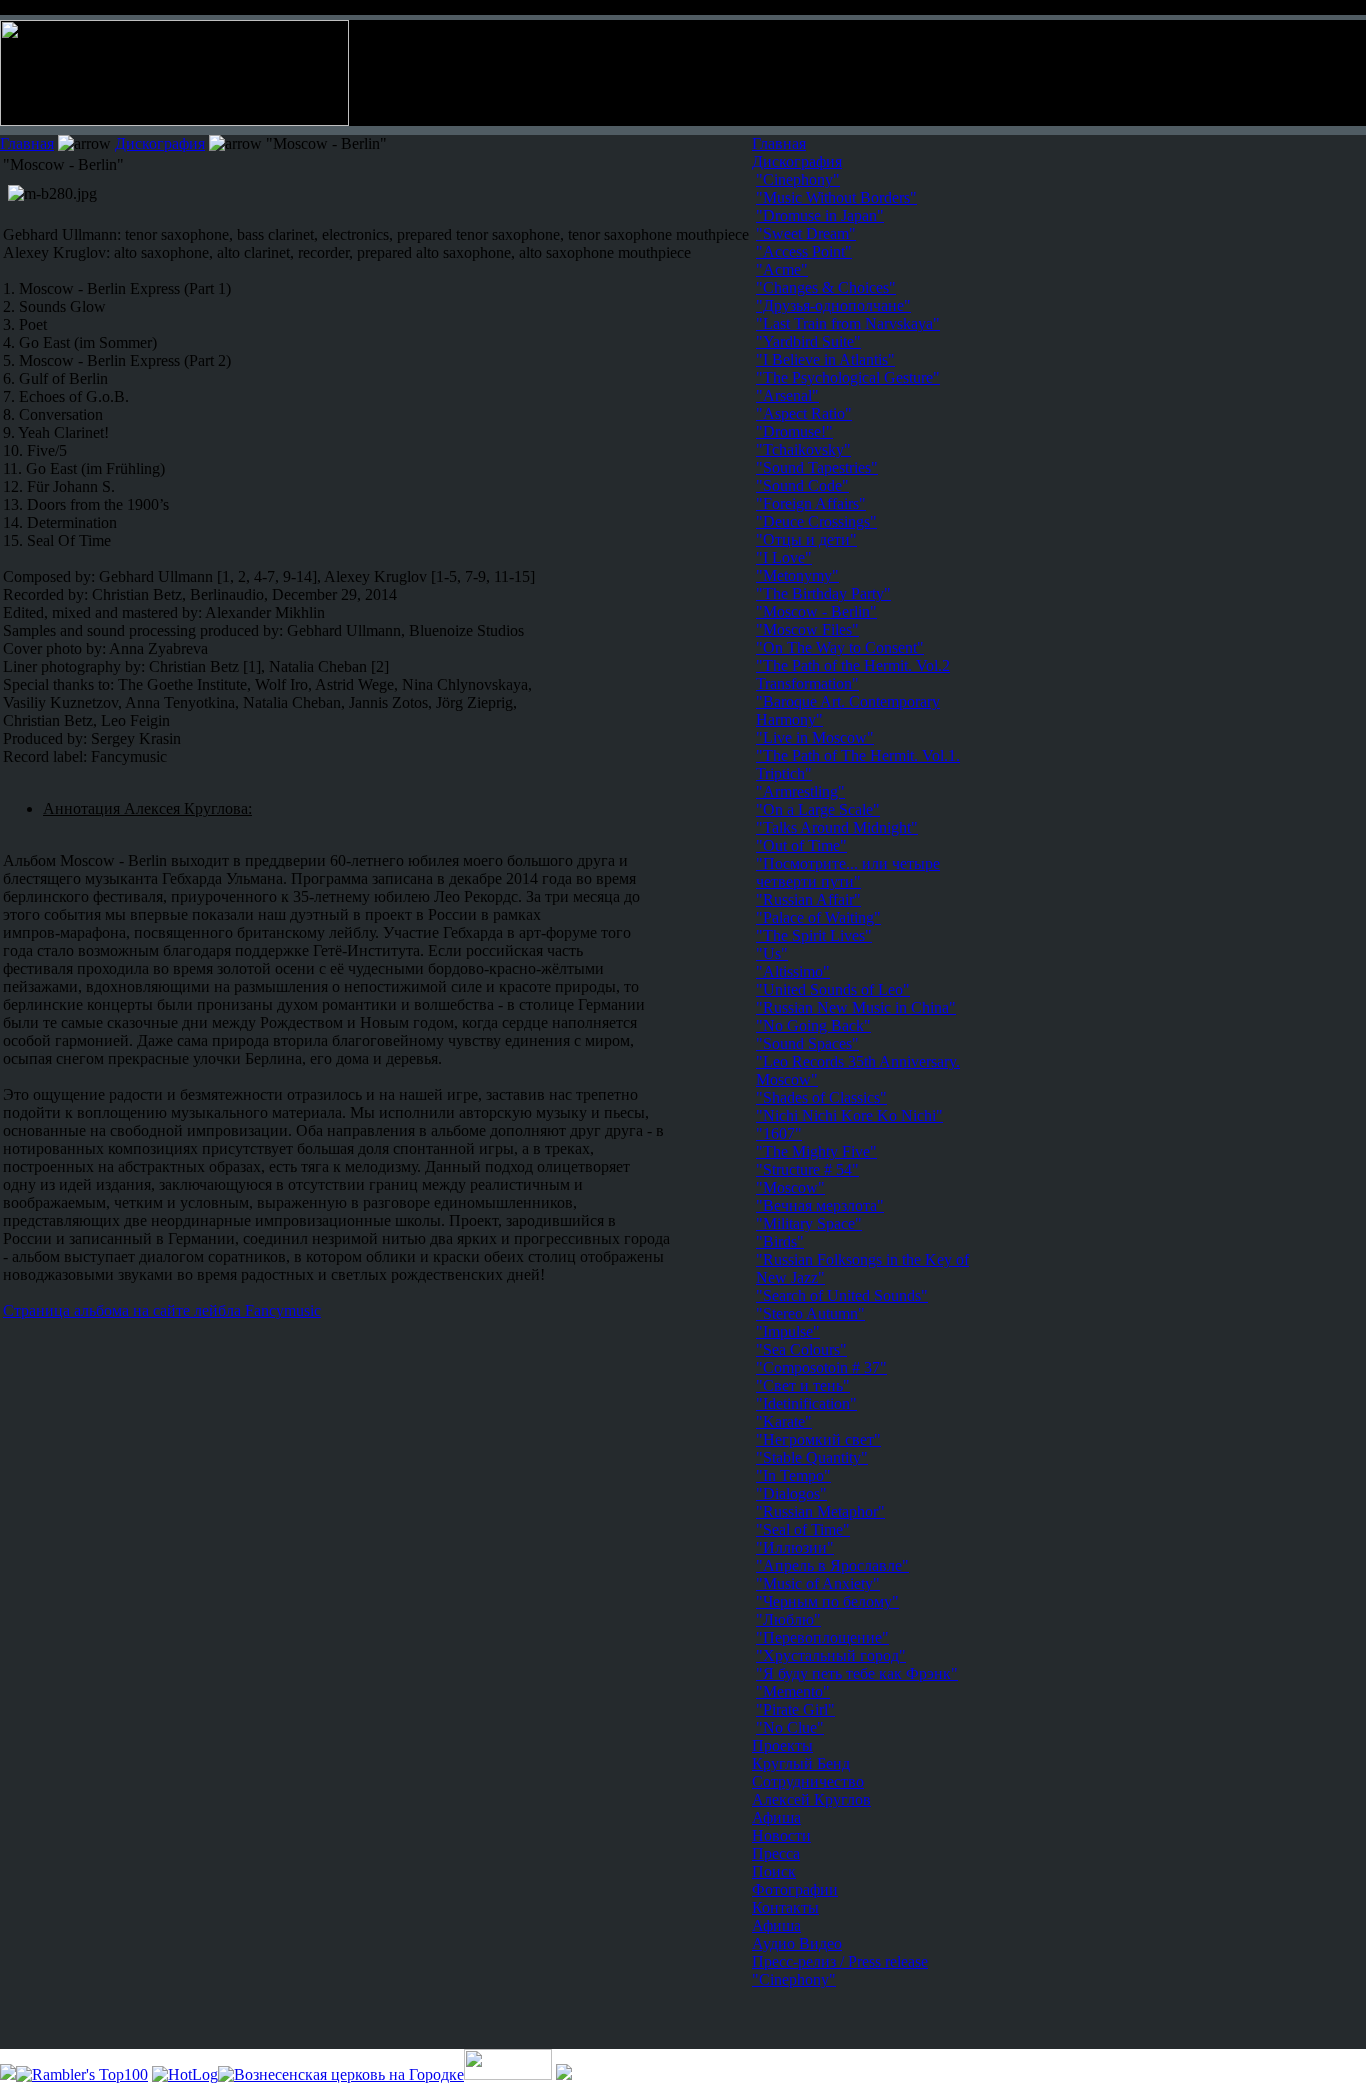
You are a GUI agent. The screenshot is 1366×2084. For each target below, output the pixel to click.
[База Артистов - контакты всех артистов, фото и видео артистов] (508, 2074)
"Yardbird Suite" (808, 341)
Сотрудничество (808, 1781)
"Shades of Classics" (821, 1097)
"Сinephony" (798, 179)
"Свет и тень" (803, 1385)
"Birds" (780, 1241)
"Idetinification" (806, 1403)
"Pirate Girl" (795, 1709)
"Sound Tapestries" (817, 467)
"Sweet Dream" (806, 233)
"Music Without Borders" (836, 197)
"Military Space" (809, 1223)
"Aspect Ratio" (804, 413)
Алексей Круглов (811, 1799)
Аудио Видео (797, 1943)
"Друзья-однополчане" (833, 305)
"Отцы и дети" (806, 539)
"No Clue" (790, 1727)
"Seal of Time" (803, 1529)
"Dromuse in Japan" (820, 215)
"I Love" (784, 557)
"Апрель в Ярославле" (832, 1565)
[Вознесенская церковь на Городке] (341, 2074)
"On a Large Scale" (818, 809)
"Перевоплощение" (822, 1637)
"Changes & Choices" (826, 287)
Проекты (782, 1745)
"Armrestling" (800, 791)
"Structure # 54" (807, 1169)
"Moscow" (790, 1187)
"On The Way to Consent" (840, 647)
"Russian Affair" (808, 899)
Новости (781, 1835)
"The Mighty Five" (816, 1151)
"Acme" (782, 269)
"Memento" (793, 1691)
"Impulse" (788, 1331)
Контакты (785, 1907)
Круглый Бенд (801, 1763)
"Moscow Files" (807, 629)
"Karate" (784, 1421)
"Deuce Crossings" (816, 521)
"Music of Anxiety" (818, 1583)
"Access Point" (804, 251)
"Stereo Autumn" (810, 1313)
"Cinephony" (794, 1979)
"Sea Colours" (801, 1349)
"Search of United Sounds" (842, 1295)
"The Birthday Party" (823, 593)
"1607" (779, 1133)
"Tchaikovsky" (803, 449)
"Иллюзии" (795, 1547)
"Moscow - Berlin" (816, 611)
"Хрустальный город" (831, 1655)
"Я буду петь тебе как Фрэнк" (857, 1673)
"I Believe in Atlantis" (825, 359)
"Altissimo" (793, 971)
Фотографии (795, 1889)
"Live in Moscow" (815, 737)
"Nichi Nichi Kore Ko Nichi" (849, 1115)
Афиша (776, 1817)
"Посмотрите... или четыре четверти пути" (848, 872)
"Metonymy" (797, 575)
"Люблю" (788, 1619)
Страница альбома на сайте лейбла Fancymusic (162, 1310)
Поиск (774, 1871)
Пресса (776, 1853)
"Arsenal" (787, 395)
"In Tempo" (793, 1475)
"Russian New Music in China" (856, 1007)
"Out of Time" (801, 845)
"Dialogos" (791, 1493)
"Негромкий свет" (818, 1439)
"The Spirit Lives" (814, 935)
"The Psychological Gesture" (848, 377)
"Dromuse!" (794, 431)
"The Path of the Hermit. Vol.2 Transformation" (853, 674)
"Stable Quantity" (812, 1457)
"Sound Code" (802, 485)
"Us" (772, 953)
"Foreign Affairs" (811, 503)
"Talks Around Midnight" (837, 827)
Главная (27, 143)
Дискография (160, 143)
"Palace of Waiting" (818, 917)
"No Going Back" (813, 1025)
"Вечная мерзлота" (820, 1205)
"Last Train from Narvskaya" (848, 323)
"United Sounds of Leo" (833, 989)
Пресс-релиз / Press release (840, 1961)
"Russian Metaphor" (820, 1511)
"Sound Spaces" (807, 1043)
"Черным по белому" (827, 1601)
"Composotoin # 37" (821, 1367)
